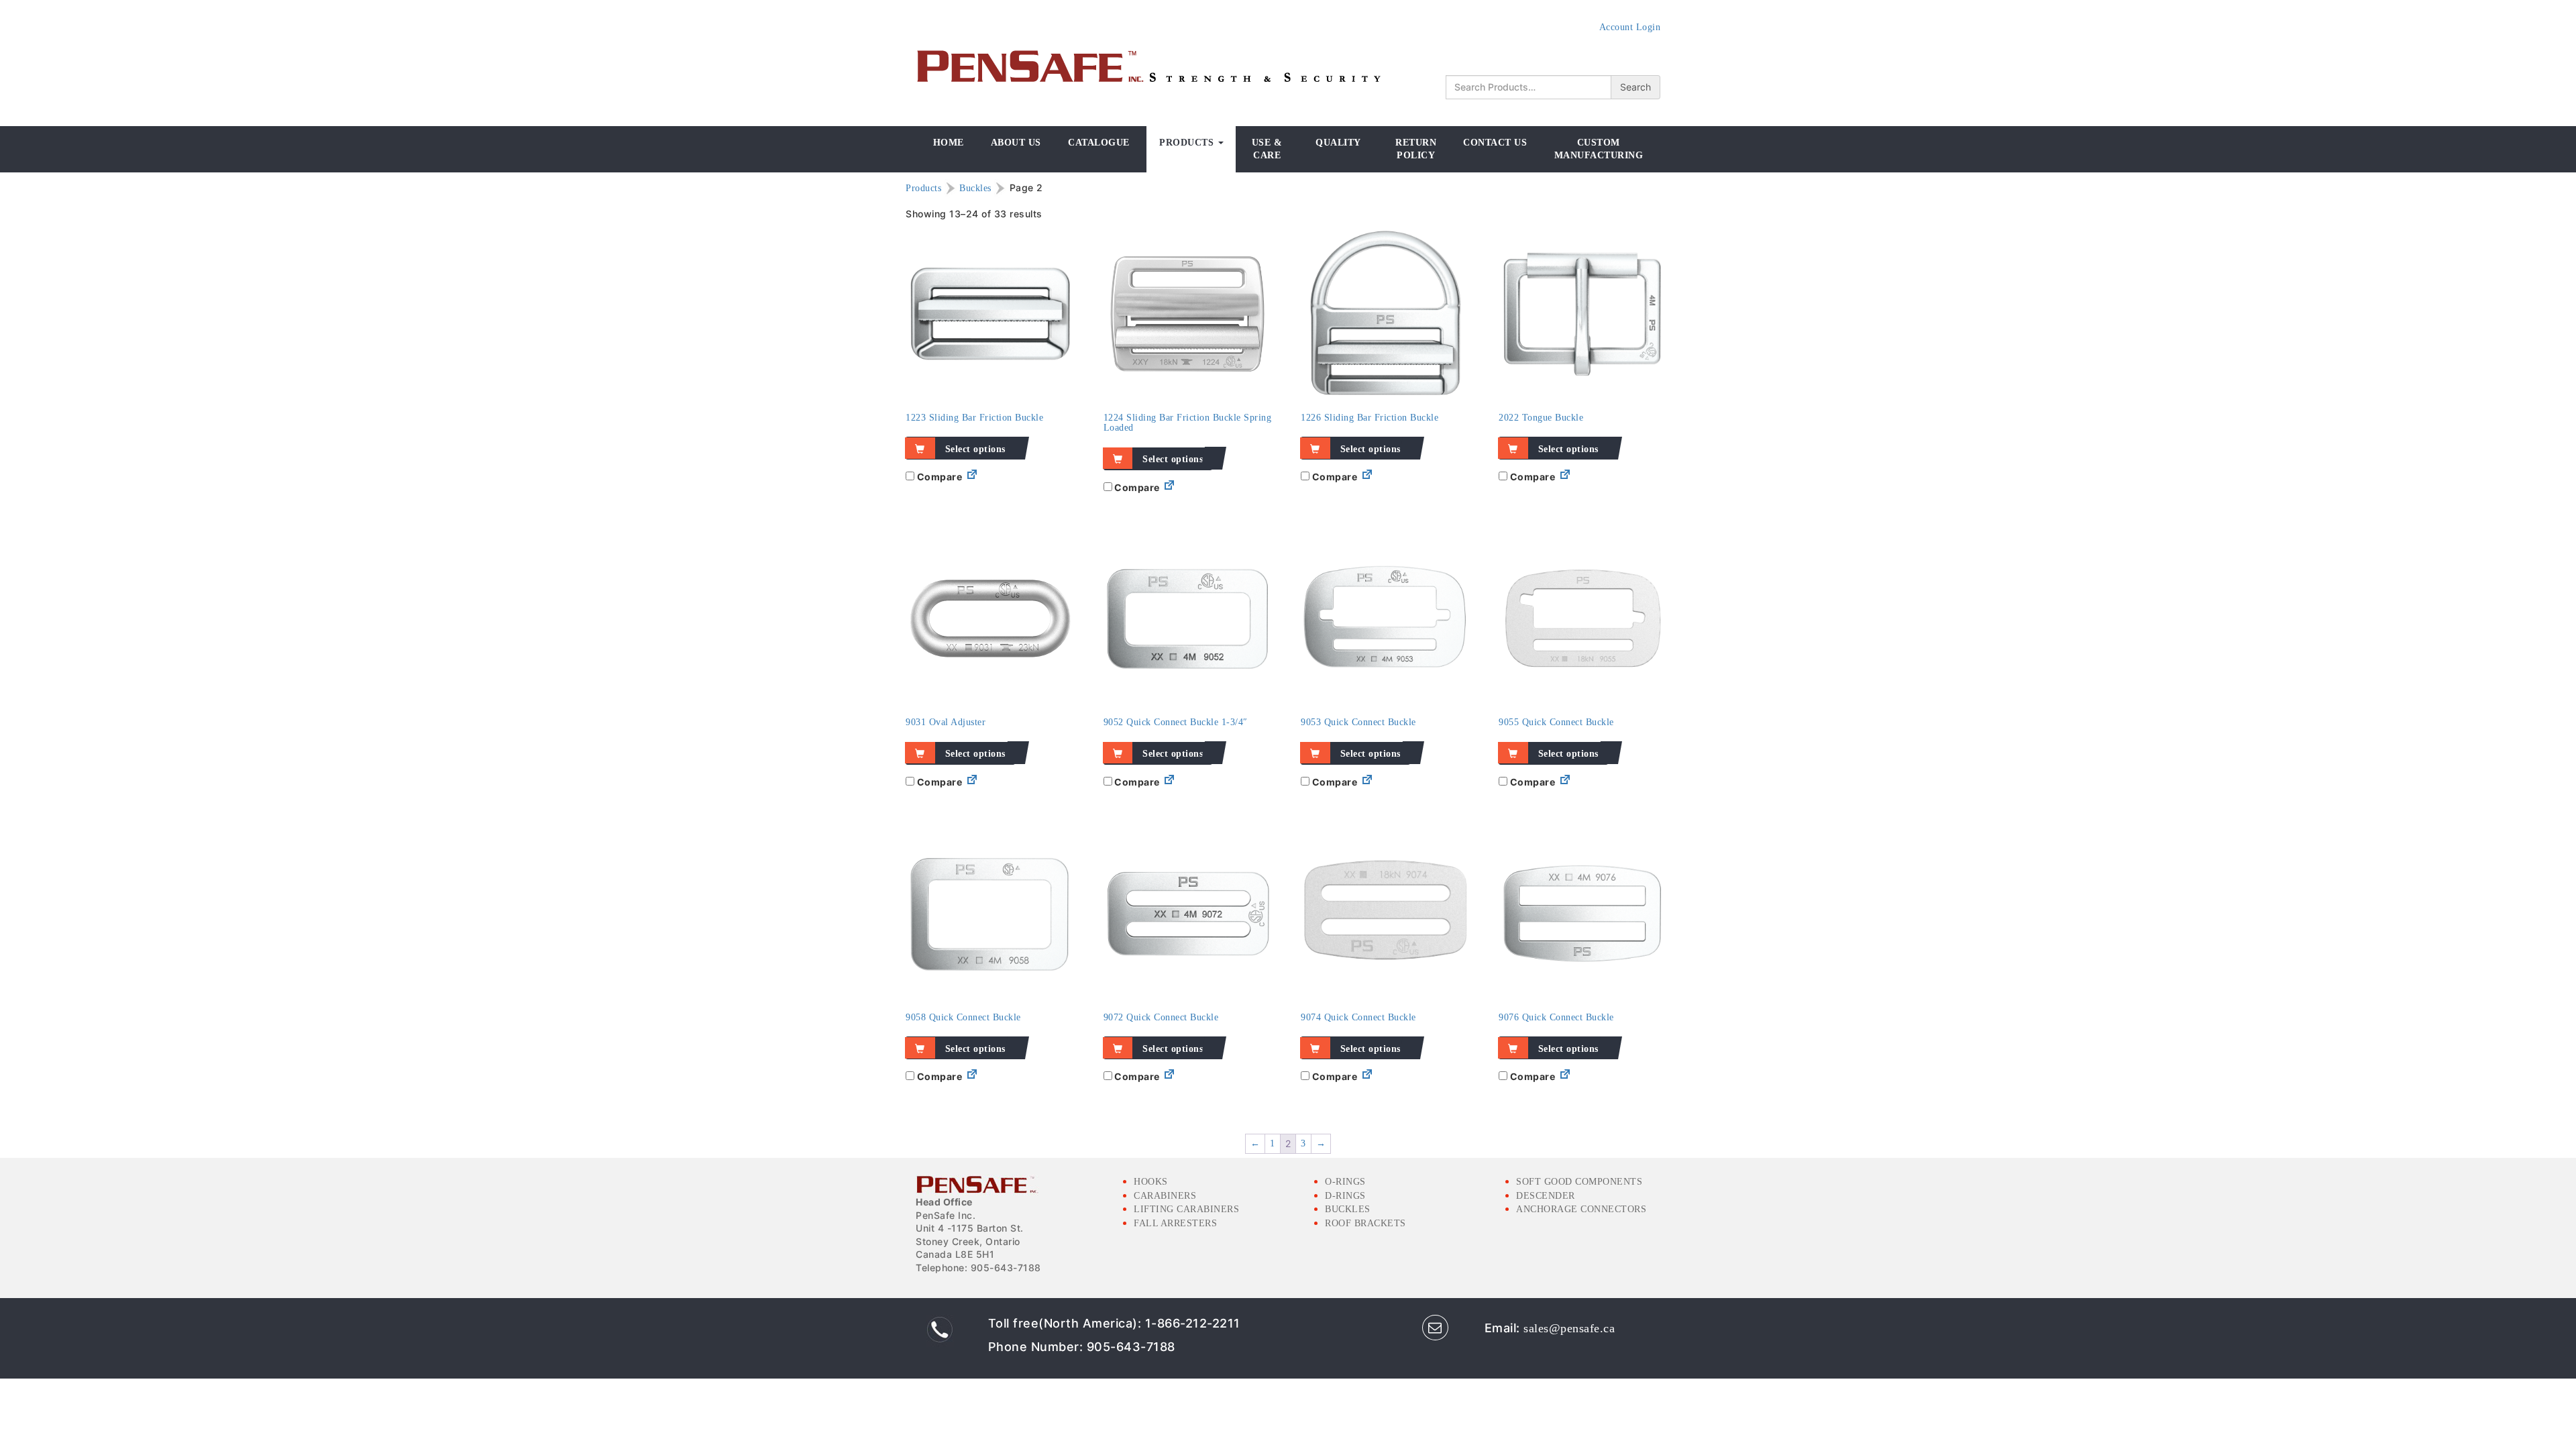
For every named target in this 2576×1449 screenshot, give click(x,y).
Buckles (975, 188)
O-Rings (1345, 1182)
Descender (1546, 1196)
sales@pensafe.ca (1569, 1328)
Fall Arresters (1175, 1223)
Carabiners (1165, 1196)
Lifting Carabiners (1186, 1209)
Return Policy (1416, 149)
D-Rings (1345, 1196)
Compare (938, 477)
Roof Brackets (1365, 1223)
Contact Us (1495, 143)
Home (949, 143)
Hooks (1151, 1182)
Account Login (1630, 27)
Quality (1338, 143)
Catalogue (1099, 143)
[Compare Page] (972, 477)
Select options (975, 449)
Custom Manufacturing (1599, 149)
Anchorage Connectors (1581, 1209)
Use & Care (1267, 149)
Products (1188, 143)
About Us (1016, 143)
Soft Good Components (1579, 1182)
